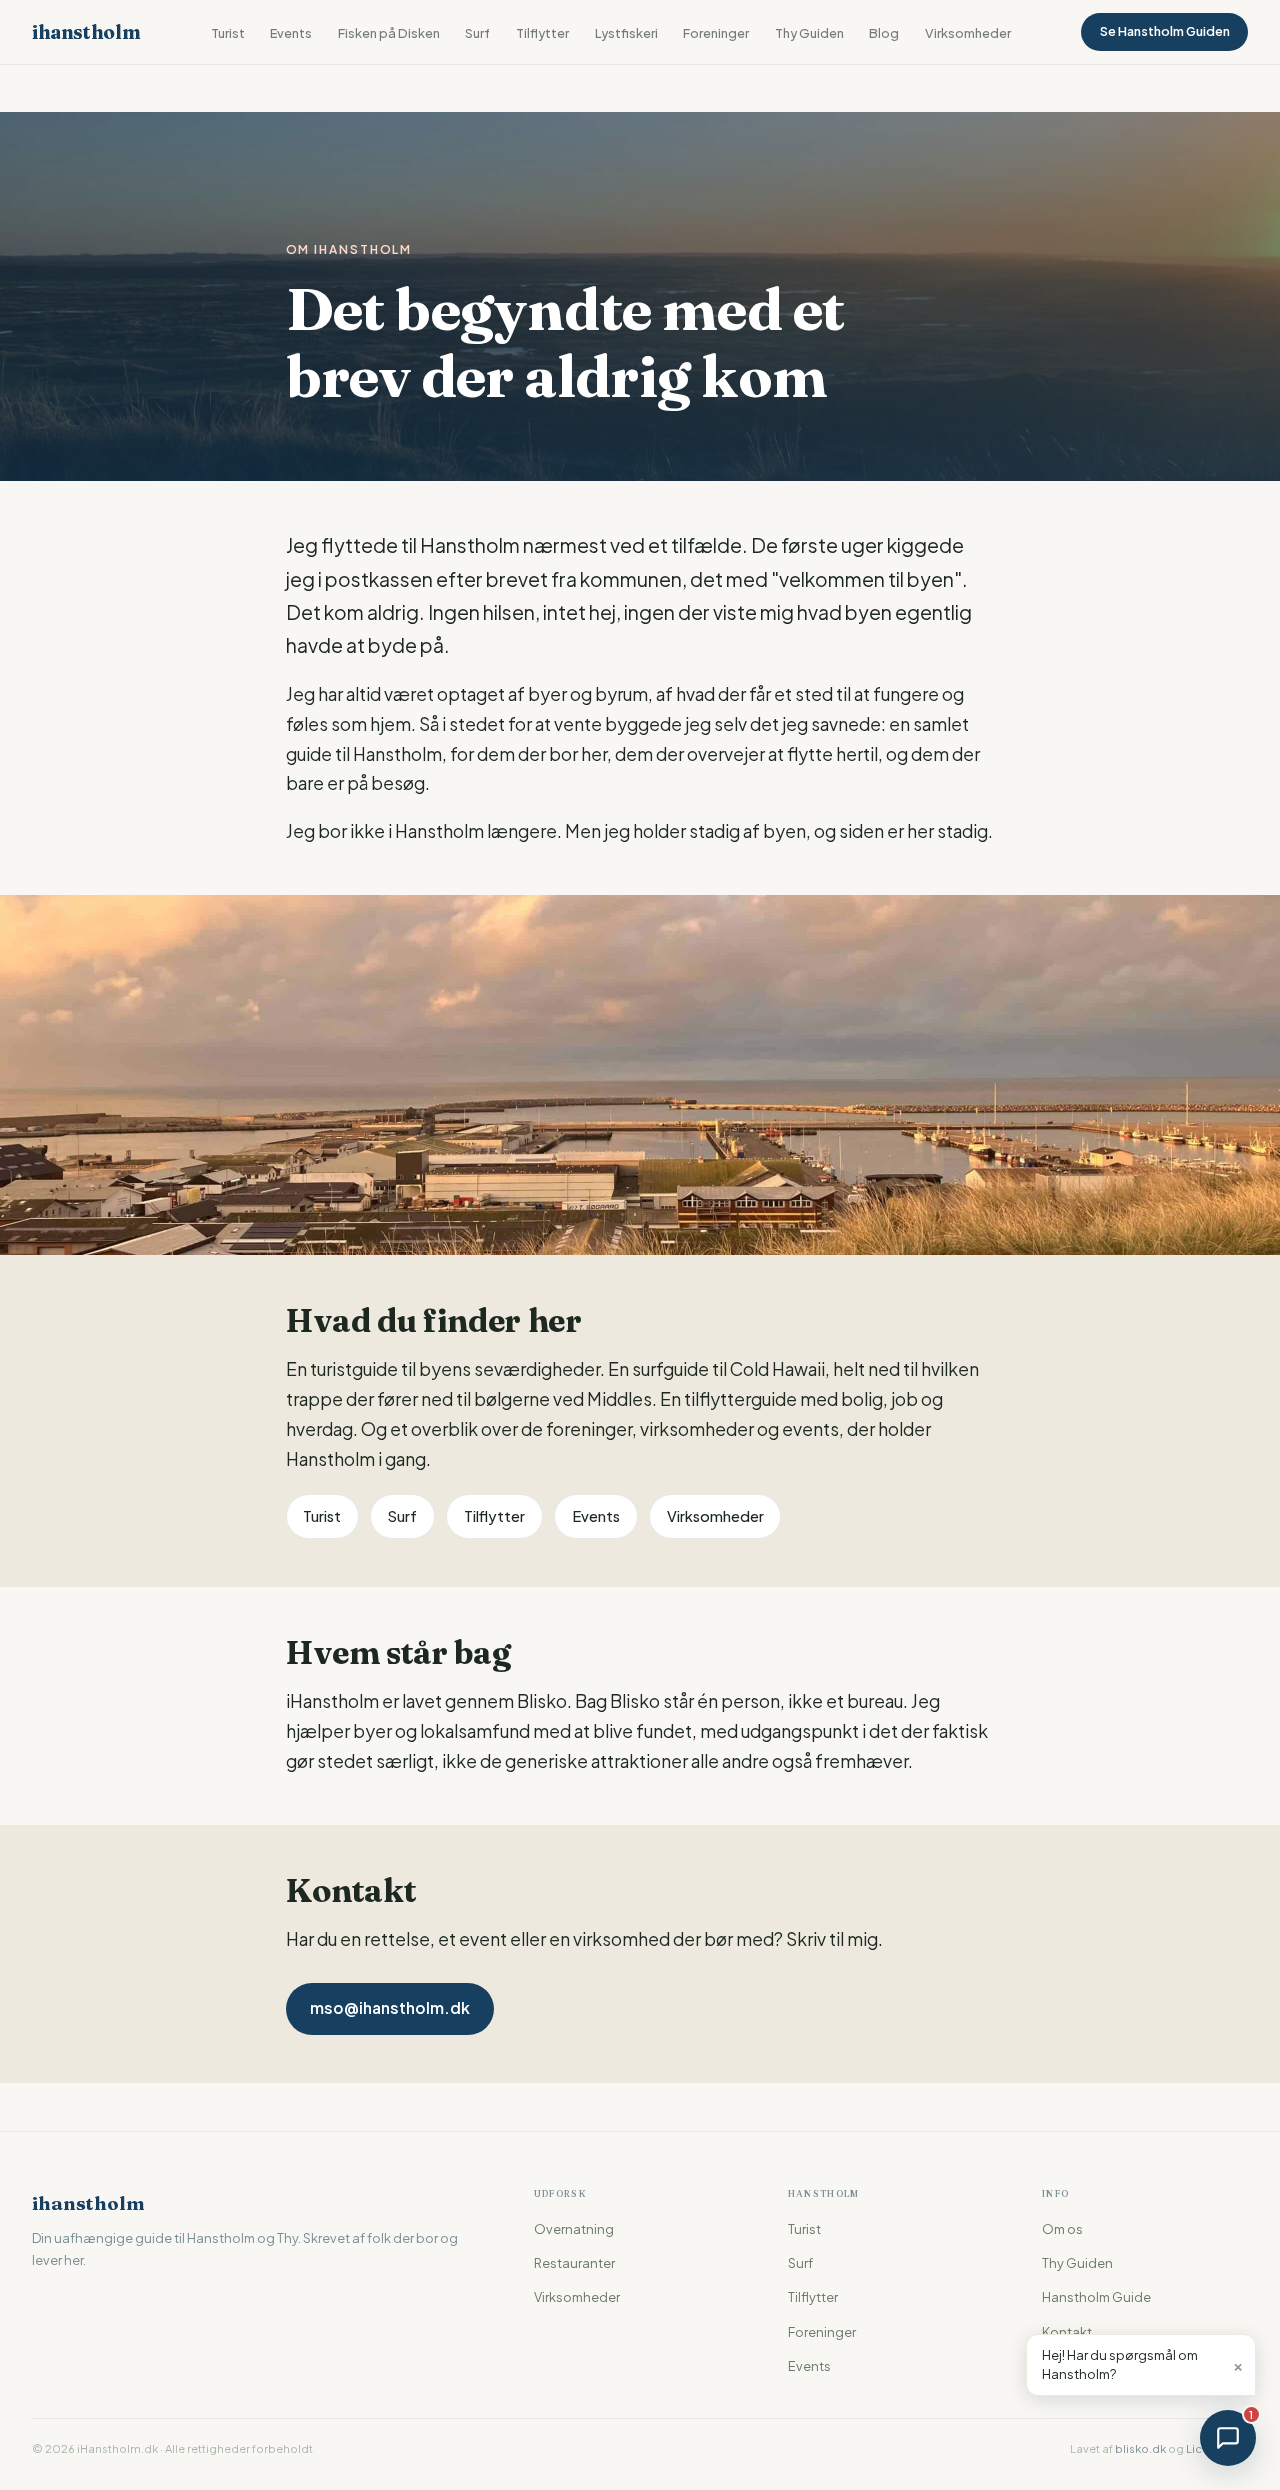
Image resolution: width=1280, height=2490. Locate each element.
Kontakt (1067, 2332)
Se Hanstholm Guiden (1165, 31)
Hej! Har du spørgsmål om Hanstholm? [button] (1143, 2364)
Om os (1062, 2229)
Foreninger (716, 33)
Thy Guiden (809, 33)
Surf (477, 33)
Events (291, 33)
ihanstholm (86, 32)
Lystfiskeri (626, 33)
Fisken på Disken (389, 33)
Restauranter (574, 2263)
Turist (228, 33)
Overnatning (574, 2229)
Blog (884, 33)
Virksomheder (968, 33)
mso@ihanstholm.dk (390, 2007)
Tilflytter (542, 33)
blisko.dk (1140, 2448)
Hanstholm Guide (1096, 2297)
